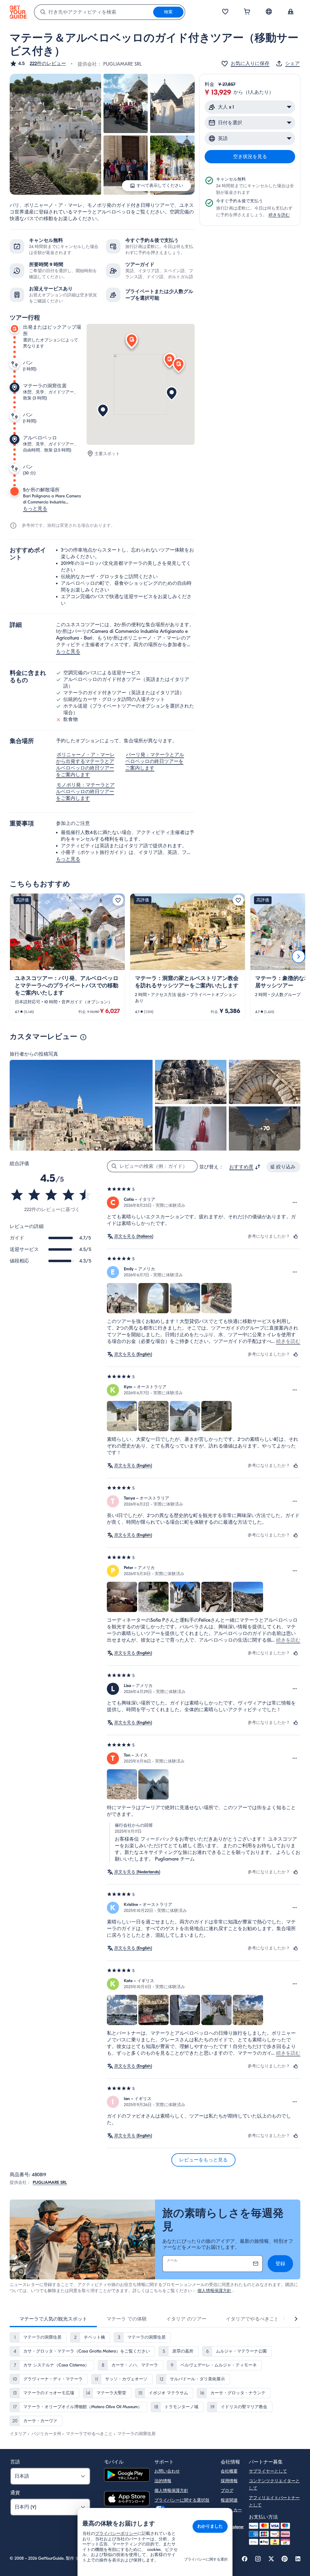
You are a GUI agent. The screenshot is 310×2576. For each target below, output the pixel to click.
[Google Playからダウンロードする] (127, 2476)
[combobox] (94, 12)
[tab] (53, 2319)
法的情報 (163, 2481)
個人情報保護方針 (214, 2291)
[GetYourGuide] (18, 12)
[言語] (269, 11)
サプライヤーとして (268, 2471)
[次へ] (298, 956)
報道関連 (229, 2500)
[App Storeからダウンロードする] (127, 2499)
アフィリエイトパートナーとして (274, 2501)
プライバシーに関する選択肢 (182, 2500)
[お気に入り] (225, 12)
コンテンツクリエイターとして (274, 2485)
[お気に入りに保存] (118, 900)
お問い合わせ (167, 2471)
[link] (67, 957)
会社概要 (229, 2471)
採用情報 (229, 2481)
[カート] (247, 12)
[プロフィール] (291, 12)
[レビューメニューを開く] (295, 1203)
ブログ (227, 2491)
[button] (38, 64)
